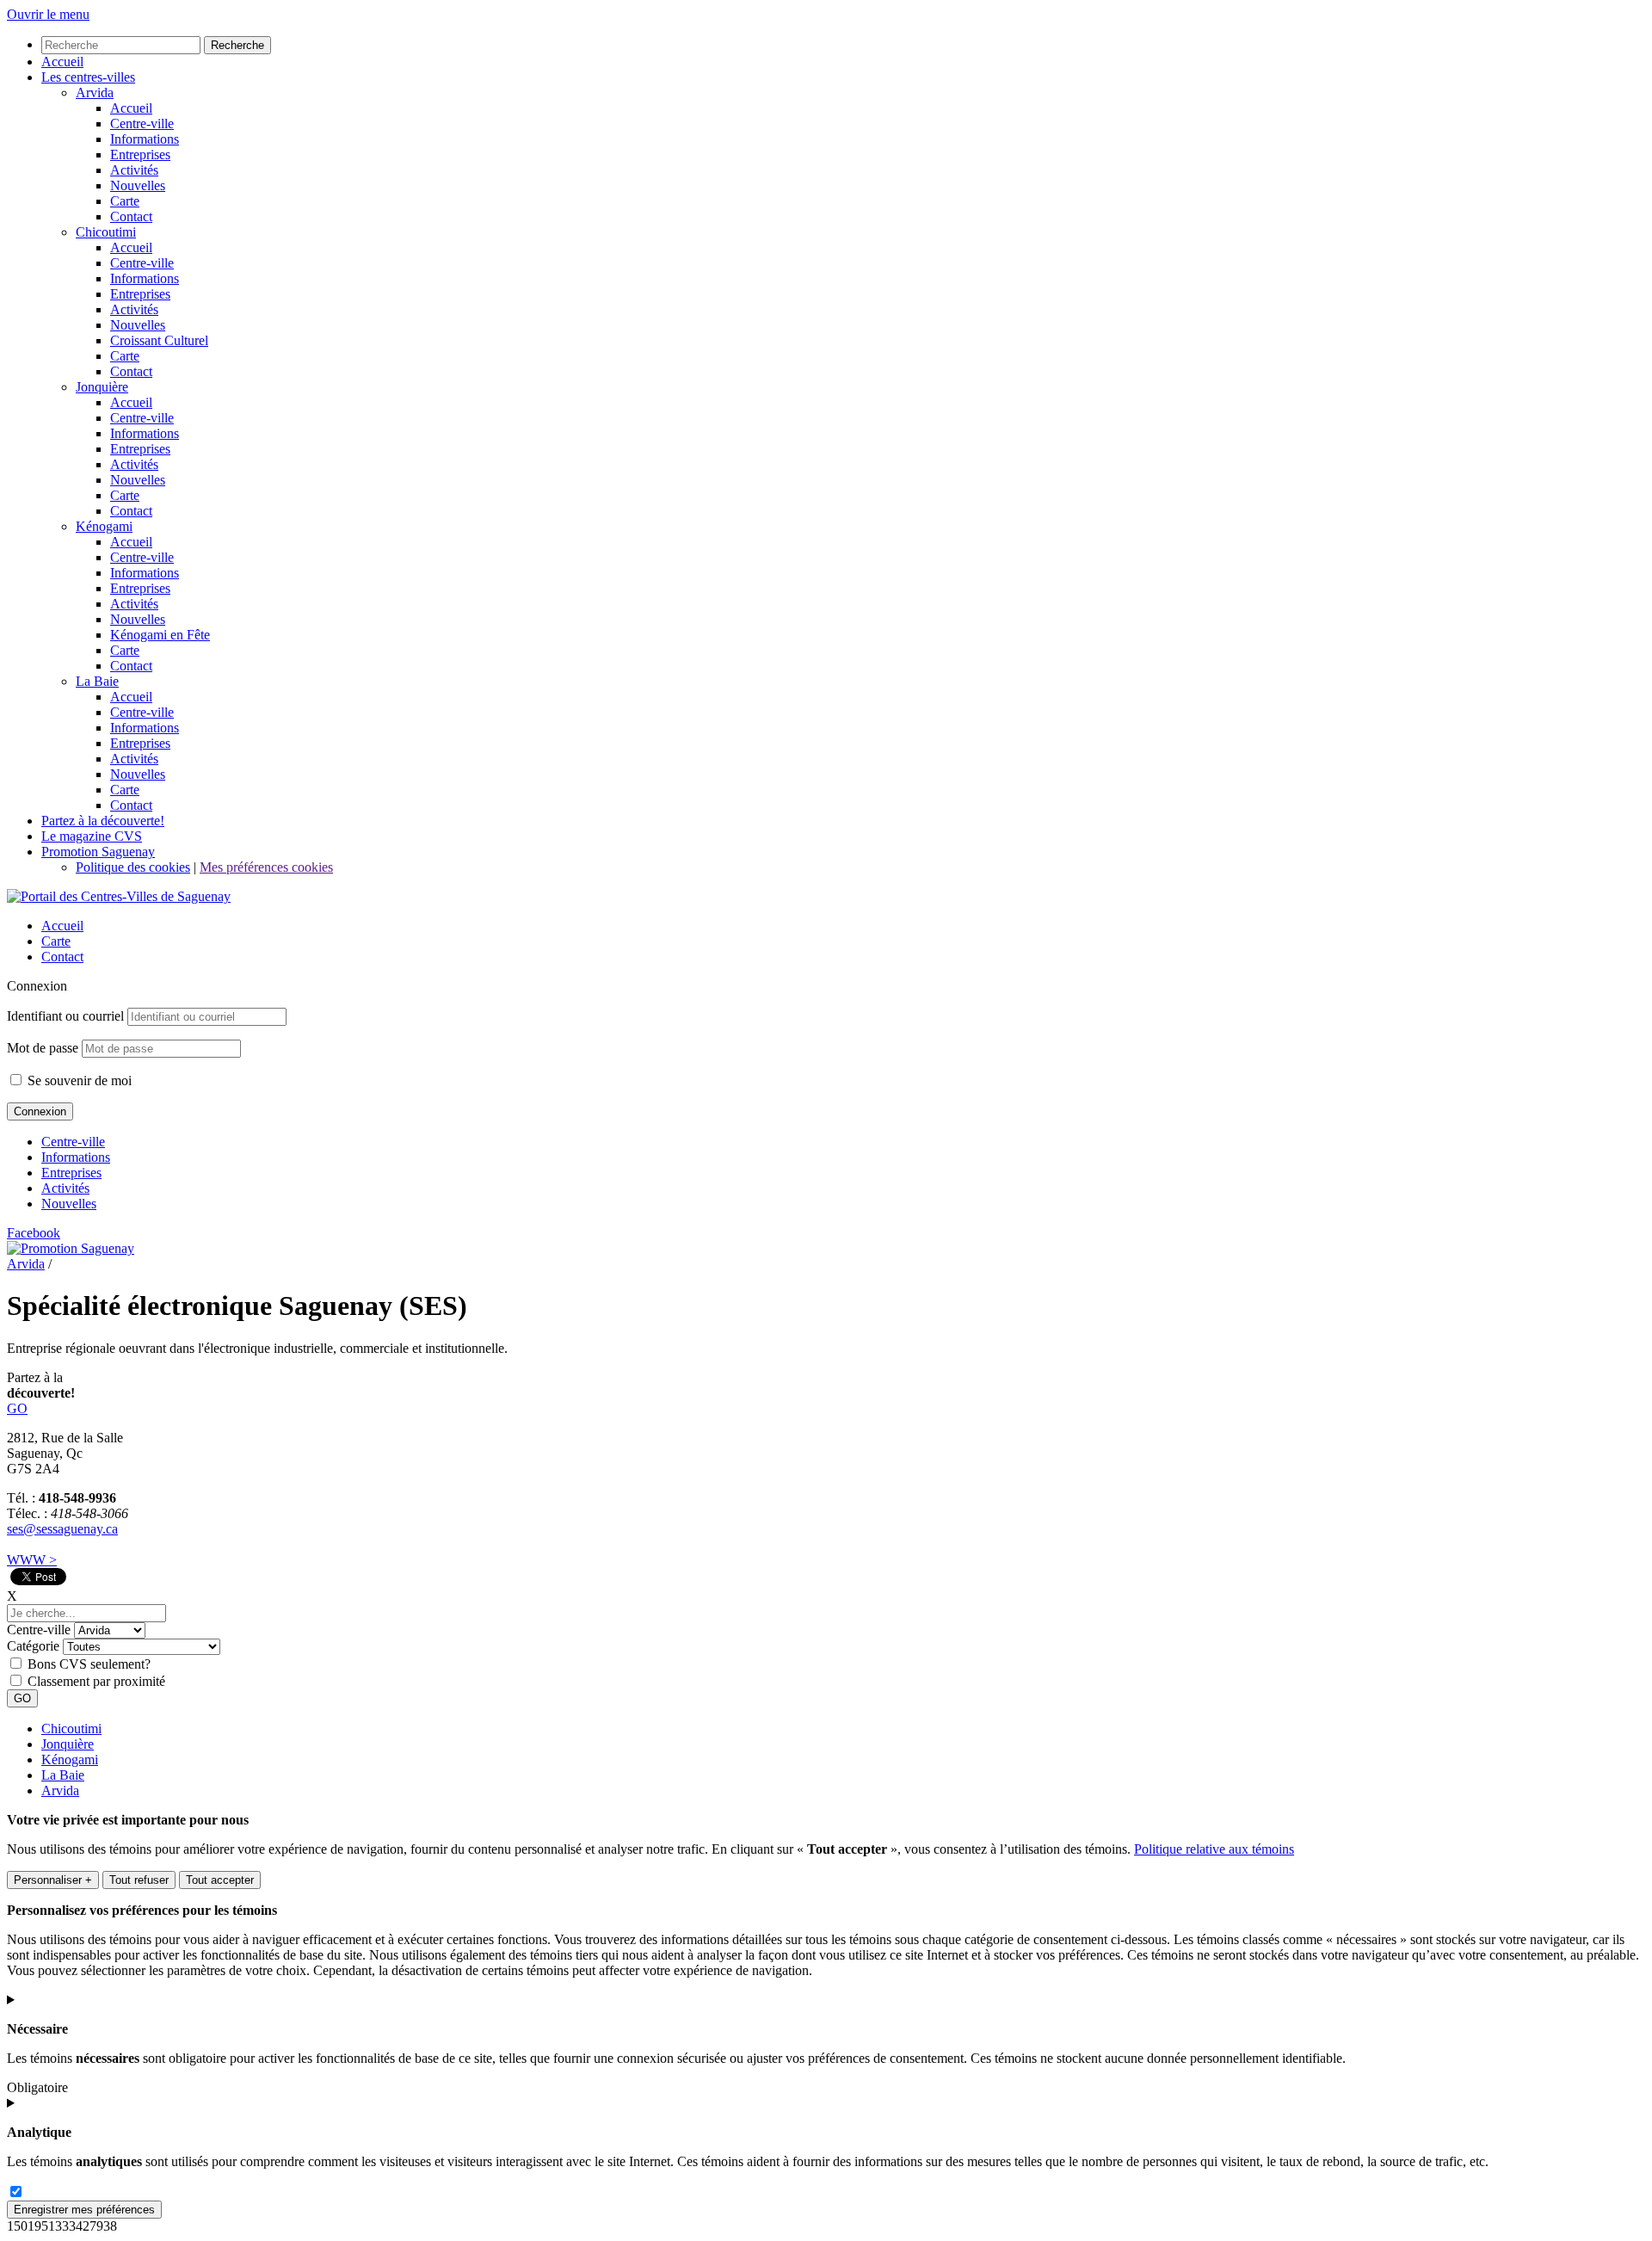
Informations (76, 1157)
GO (17, 1408)
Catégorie (33, 1646)
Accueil (62, 926)
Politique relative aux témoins (1214, 1849)
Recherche (237, 45)
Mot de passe (43, 1048)
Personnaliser (53, 1880)
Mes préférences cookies (266, 867)
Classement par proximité (96, 1681)
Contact (62, 957)
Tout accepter (220, 1880)
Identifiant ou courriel (65, 1016)
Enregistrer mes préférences (84, 2210)
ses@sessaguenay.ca (62, 1529)
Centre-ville (73, 1142)
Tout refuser (139, 1880)
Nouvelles (69, 1204)
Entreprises (71, 1173)
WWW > (32, 1560)
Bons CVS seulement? (89, 1664)
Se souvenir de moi (78, 1080)
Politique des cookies (133, 867)
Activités (65, 1188)
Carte (56, 941)
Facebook (34, 1233)
